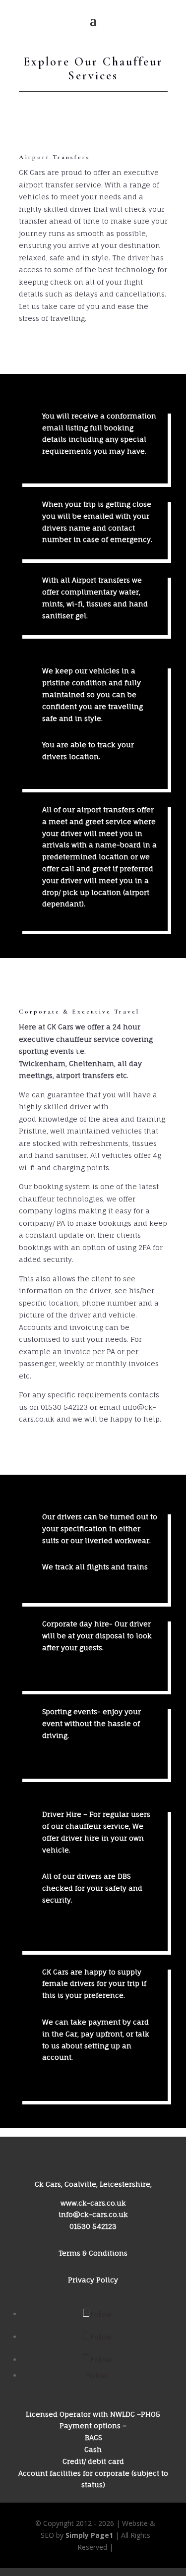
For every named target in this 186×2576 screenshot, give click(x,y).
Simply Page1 (89, 2535)
